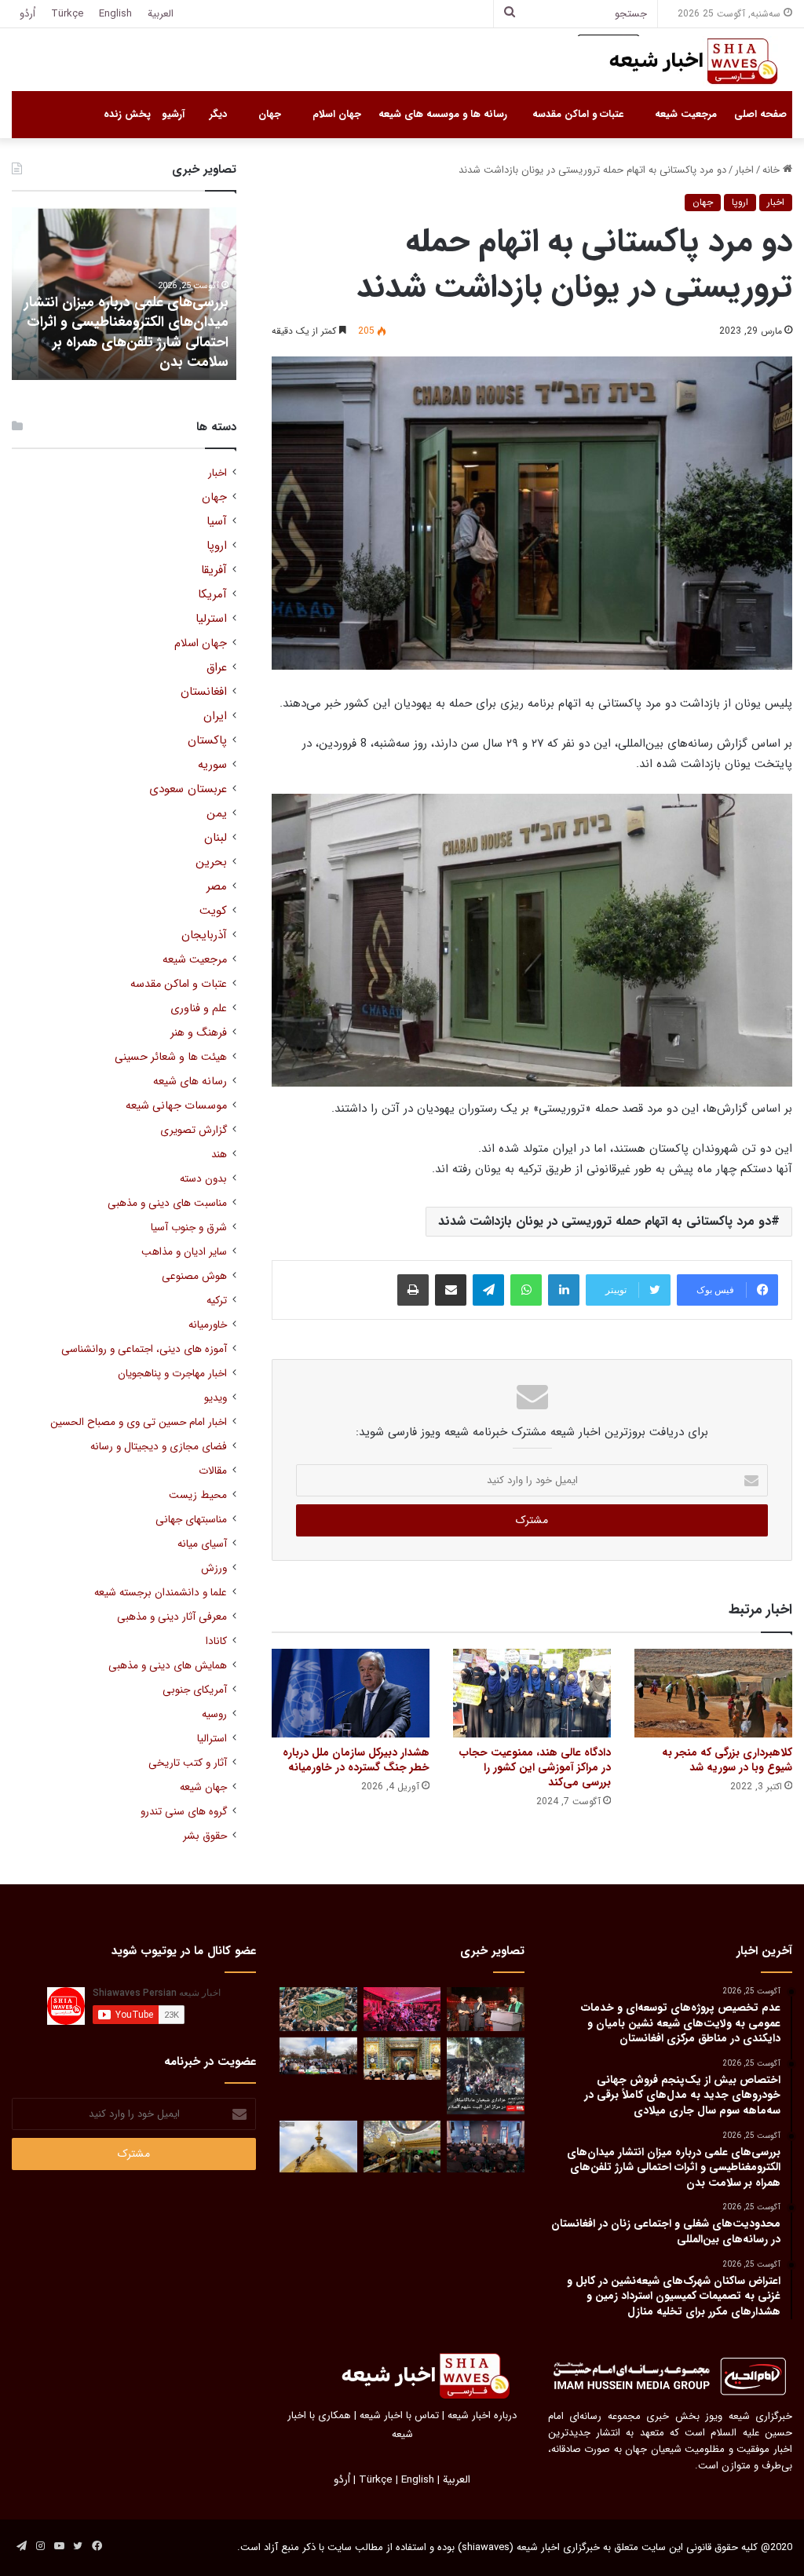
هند (219, 1155)
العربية (161, 14)
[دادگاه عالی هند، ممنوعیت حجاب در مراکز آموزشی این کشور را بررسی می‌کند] (532, 1693)
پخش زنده (127, 114)
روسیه (214, 1714)
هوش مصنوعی (194, 1276)
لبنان (216, 838)
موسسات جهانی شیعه (176, 1106)
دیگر (218, 114)
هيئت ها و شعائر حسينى (171, 1057)
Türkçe (67, 14)
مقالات (213, 1471)
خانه (773, 170)
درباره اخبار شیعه (482, 2415)
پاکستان (207, 741)
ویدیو (216, 1398)
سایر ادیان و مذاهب (184, 1252)
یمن (217, 814)
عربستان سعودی (188, 789)
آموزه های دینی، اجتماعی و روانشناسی (144, 1349)
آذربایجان (204, 935)
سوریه (212, 765)
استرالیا (212, 1739)
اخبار (744, 170)
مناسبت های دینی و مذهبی (167, 1203)
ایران (215, 716)
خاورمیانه (208, 1325)
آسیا (217, 522)
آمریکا (212, 595)
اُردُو (27, 14)
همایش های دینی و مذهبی (168, 1666)
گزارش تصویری (194, 1130)
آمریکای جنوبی (195, 1690)
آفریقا (214, 570)
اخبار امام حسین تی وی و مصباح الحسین (139, 1422)
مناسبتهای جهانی (191, 1520)
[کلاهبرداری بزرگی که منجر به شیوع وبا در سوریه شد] (713, 1693)
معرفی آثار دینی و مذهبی (172, 1617)
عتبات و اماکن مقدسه (578, 114)
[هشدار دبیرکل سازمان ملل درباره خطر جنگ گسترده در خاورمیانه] (351, 1693)
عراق (217, 668)
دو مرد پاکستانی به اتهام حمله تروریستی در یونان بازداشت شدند (605, 1221)
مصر (217, 887)
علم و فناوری (199, 1008)
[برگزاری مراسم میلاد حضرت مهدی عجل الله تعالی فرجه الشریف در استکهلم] (402, 2009)
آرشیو (173, 114)
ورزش (214, 1568)
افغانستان (204, 692)
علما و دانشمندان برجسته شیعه (161, 1593)
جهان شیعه (203, 1787)
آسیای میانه (202, 1544)
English (115, 14)
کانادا (216, 1641)
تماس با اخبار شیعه (399, 2415)
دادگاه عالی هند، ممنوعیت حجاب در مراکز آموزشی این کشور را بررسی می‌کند (535, 1767)
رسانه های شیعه (190, 1082)
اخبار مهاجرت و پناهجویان (172, 1374)
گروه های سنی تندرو (184, 1812)
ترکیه (217, 1301)
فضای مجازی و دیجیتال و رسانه (159, 1447)
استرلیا (211, 619)
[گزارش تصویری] (485, 2076)
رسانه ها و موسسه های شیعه (443, 114)
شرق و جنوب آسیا (189, 1228)
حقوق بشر (205, 1836)
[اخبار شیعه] (678, 61)
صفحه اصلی (760, 114)
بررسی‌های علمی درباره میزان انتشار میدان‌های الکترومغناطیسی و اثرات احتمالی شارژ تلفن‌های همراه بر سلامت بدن (126, 332)
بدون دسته (203, 1179)
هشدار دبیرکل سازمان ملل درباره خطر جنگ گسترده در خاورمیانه (356, 1760)
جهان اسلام (337, 114)
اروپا (740, 202)
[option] (124, 294)
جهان (270, 114)
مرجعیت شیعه (686, 114)
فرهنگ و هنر (199, 1033)
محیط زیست (198, 1495)
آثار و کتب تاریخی (188, 1763)
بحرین (211, 862)
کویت (213, 911)
